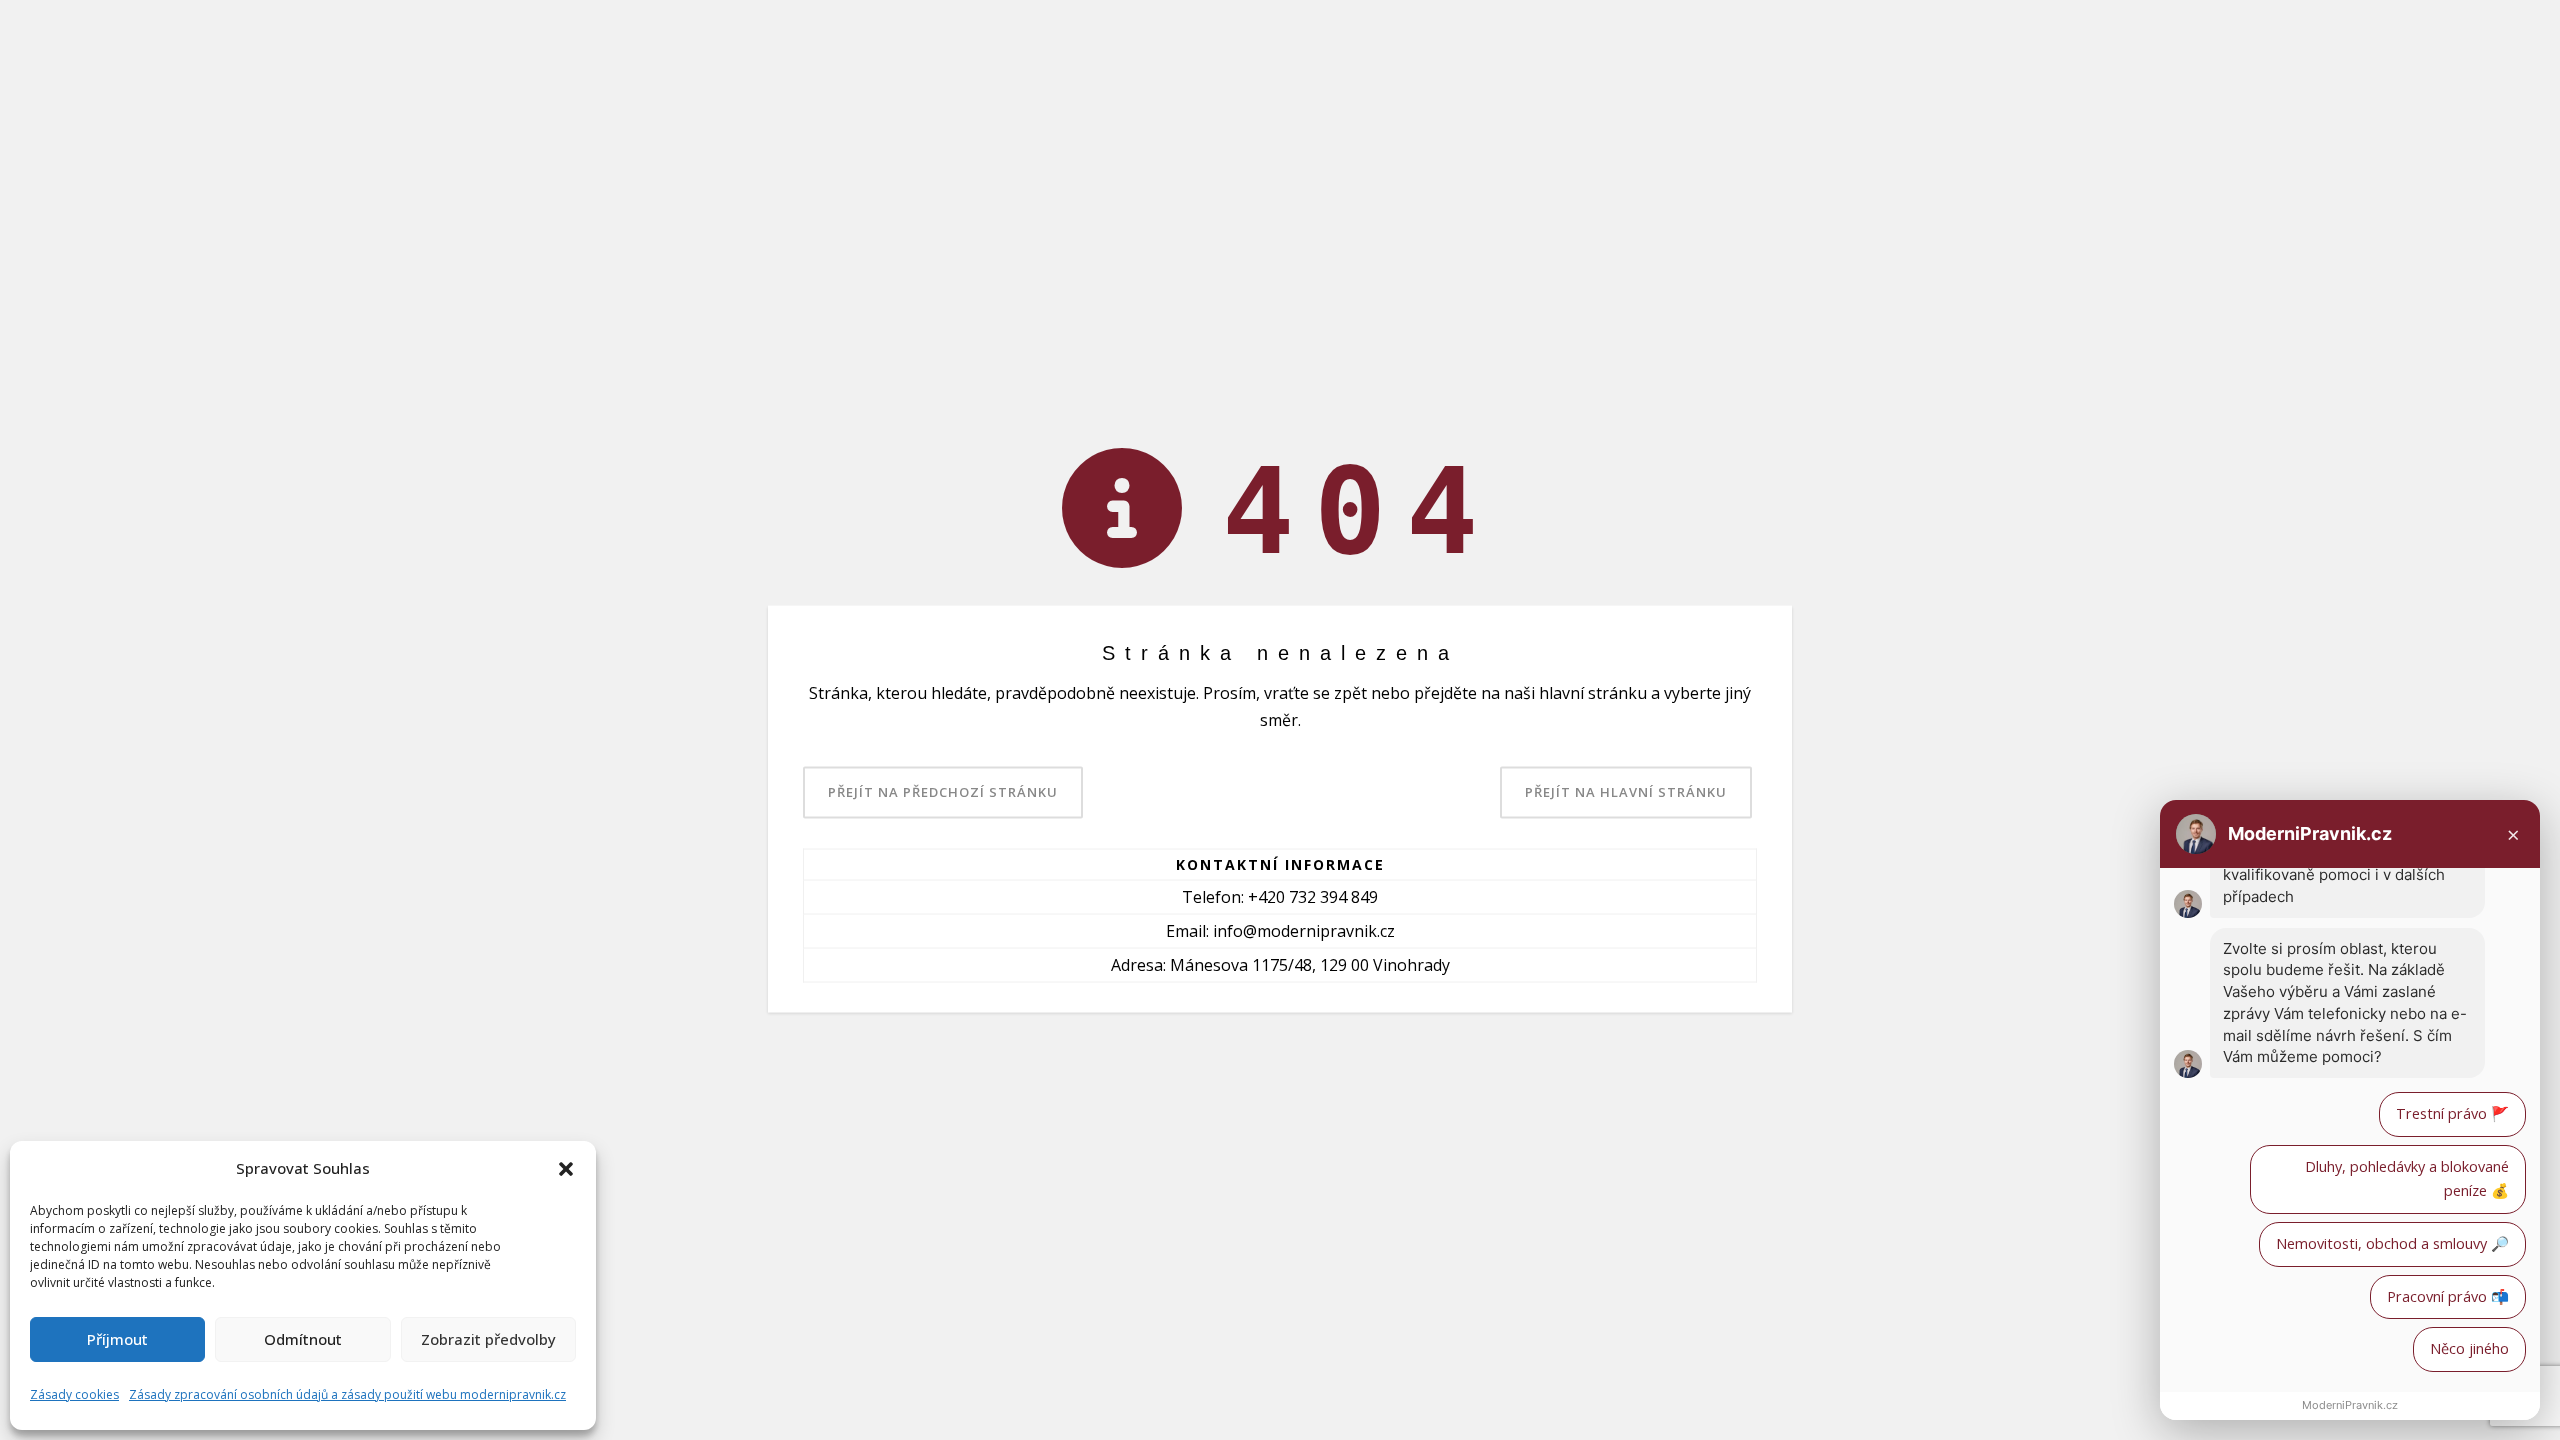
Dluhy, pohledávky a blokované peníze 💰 (2407, 1179)
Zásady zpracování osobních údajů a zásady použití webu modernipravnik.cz (347, 1394)
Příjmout (117, 1339)
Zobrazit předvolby (488, 1339)
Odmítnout (303, 1339)
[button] (566, 1169)
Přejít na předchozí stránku (943, 792)
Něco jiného (2469, 1348)
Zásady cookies (74, 1394)
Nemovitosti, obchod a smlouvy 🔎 (2392, 1243)
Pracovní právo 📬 (2448, 1296)
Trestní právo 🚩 (2452, 1113)
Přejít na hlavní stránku (1626, 792)
